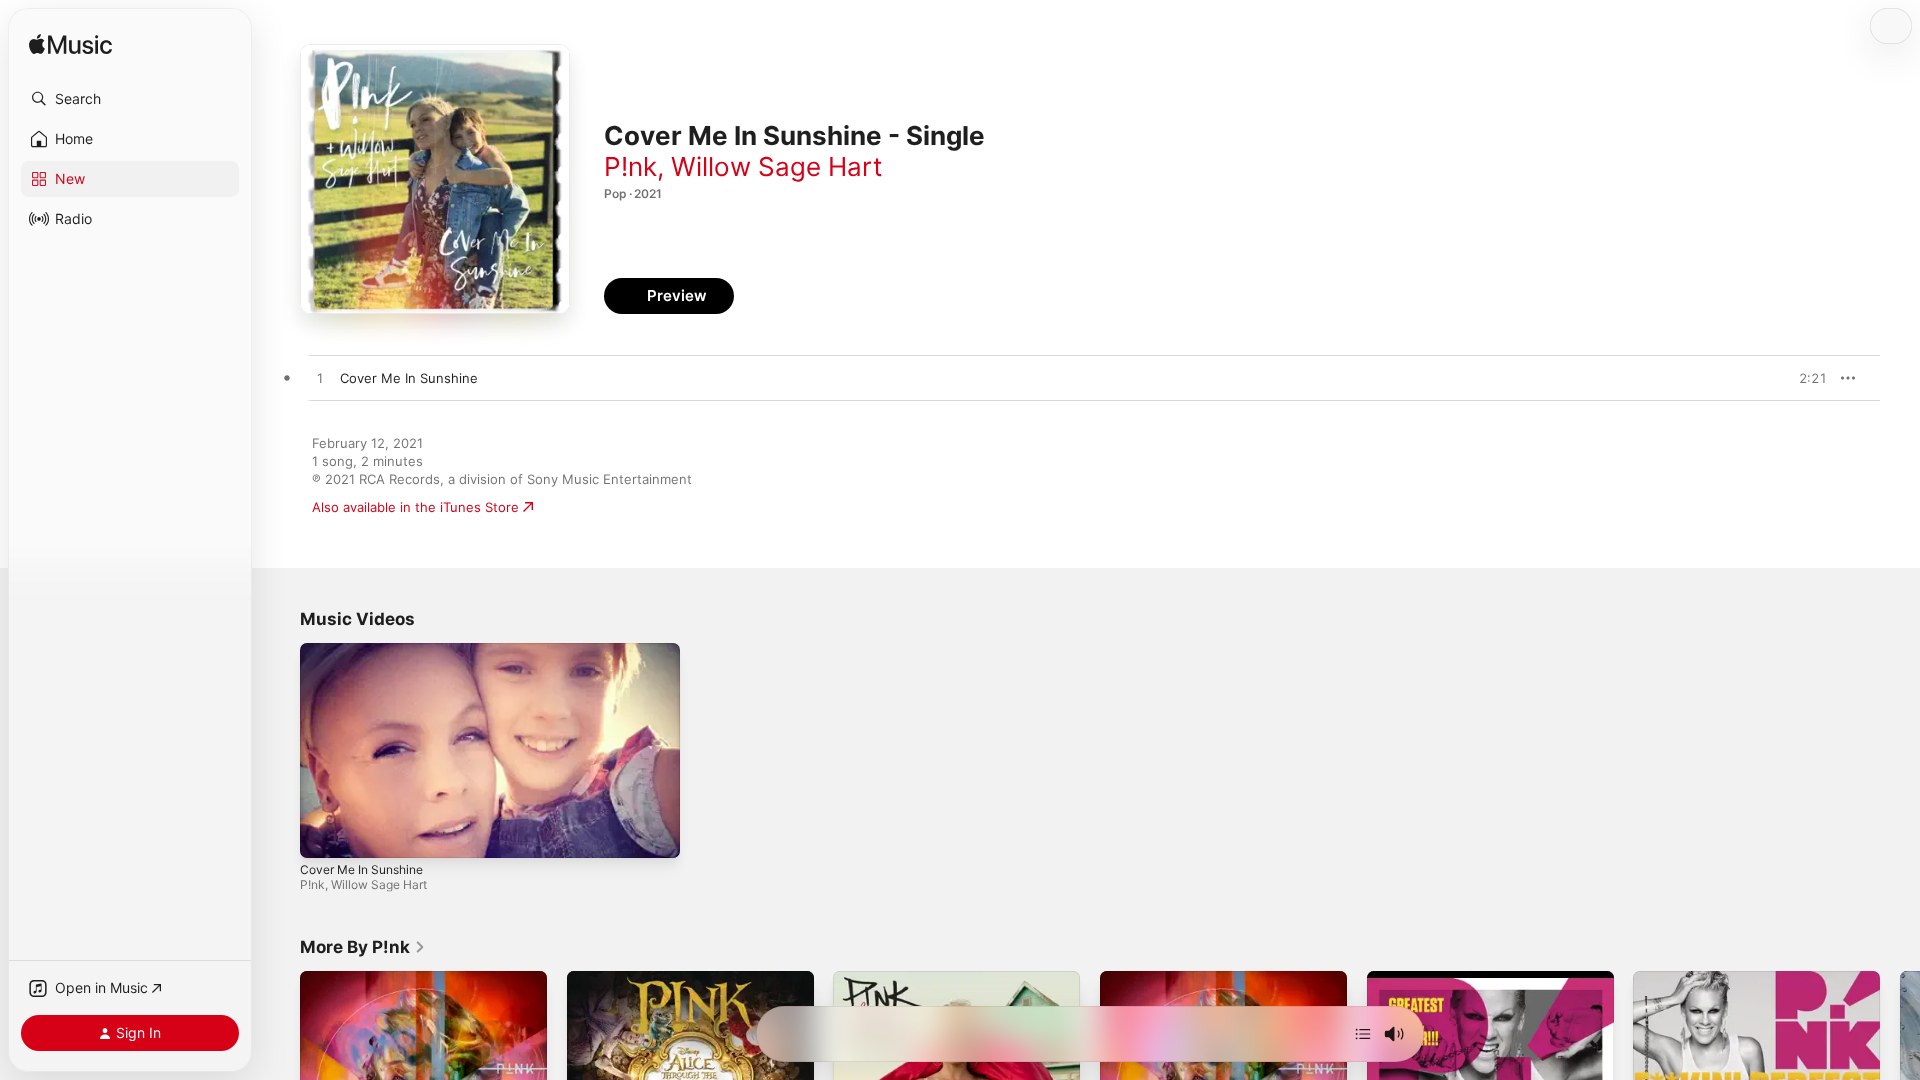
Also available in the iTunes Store (415, 507)
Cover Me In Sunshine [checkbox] (409, 378)
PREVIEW (1805, 378)
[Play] (325, 833)
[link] (363, 947)
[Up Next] (1363, 1034)
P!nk (630, 166)
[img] (70, 45)
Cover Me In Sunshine (361, 869)
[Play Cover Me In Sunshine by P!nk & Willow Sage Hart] (320, 379)
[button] (130, 99)
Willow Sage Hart (776, 166)
